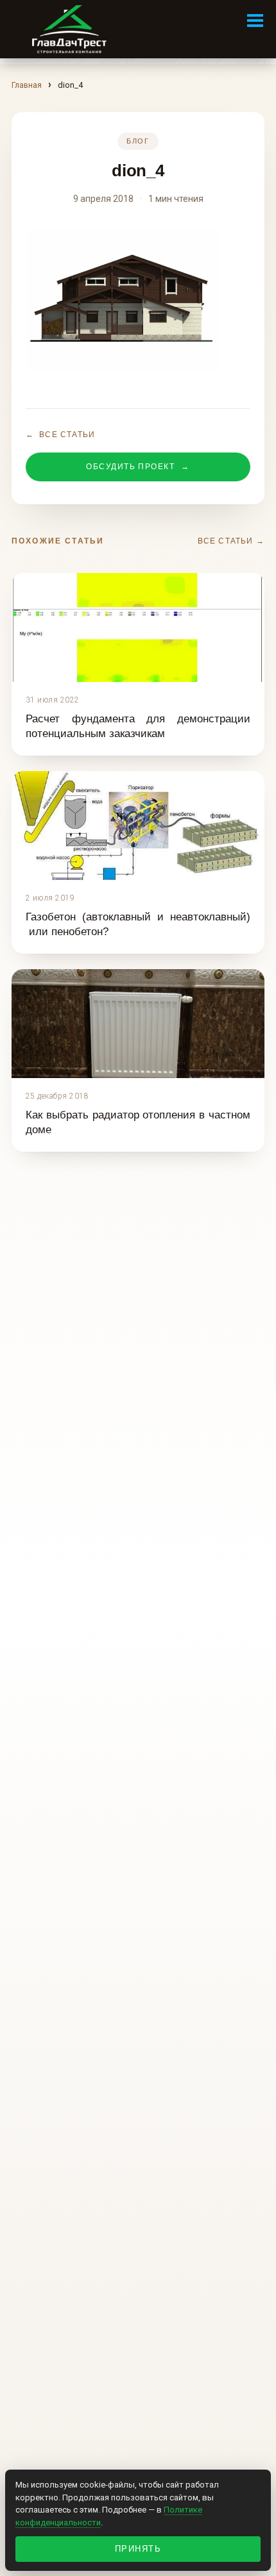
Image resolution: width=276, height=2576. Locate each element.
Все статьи (60, 435)
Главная (27, 85)
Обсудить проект (138, 467)
